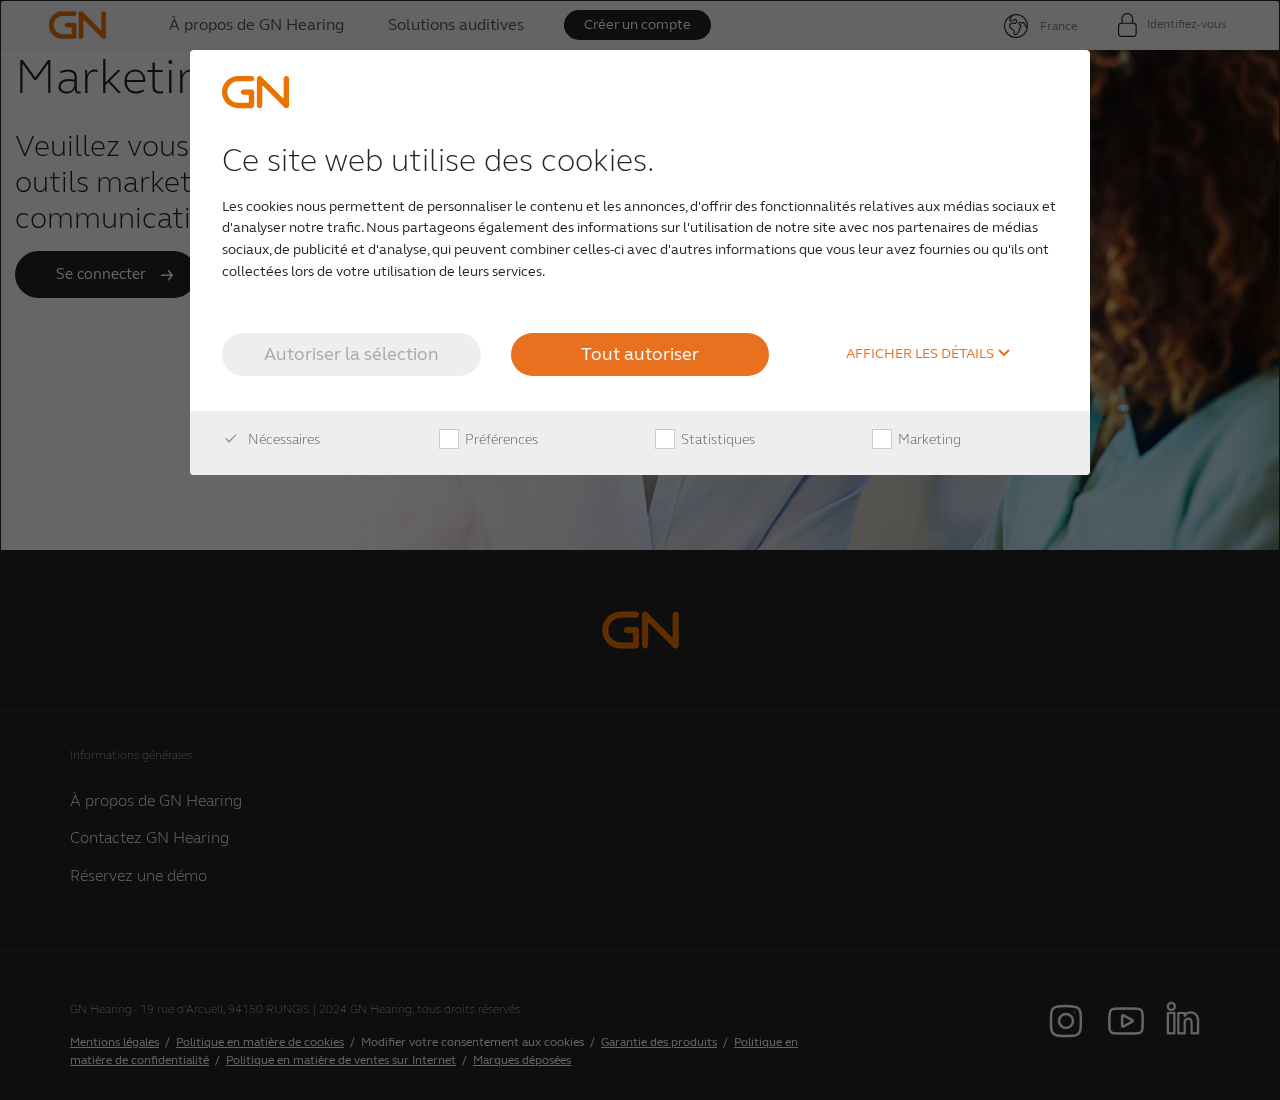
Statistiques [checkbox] (716, 439)
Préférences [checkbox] (500, 439)
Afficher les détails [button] (921, 354)
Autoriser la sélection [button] (351, 354)
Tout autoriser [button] (640, 354)
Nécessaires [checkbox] (282, 439)
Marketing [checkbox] (928, 439)
